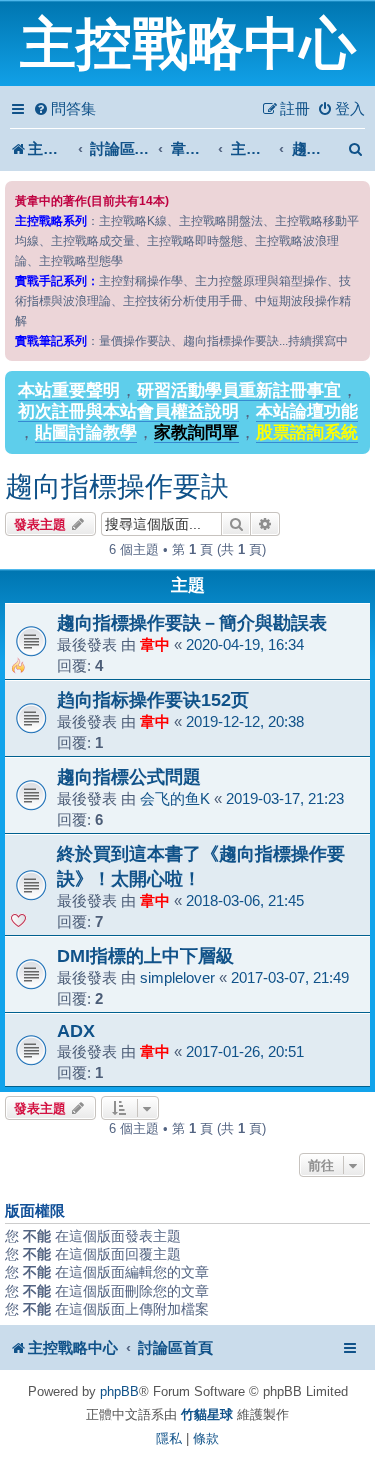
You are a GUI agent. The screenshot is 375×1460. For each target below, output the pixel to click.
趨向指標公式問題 (129, 776)
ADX (76, 1030)
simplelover (177, 977)
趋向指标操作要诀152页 (153, 699)
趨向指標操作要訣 (117, 486)
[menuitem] (64, 109)
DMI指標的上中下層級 (145, 955)
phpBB (119, 1391)
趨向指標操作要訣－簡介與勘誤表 (192, 622)
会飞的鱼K (175, 798)
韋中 (155, 644)
